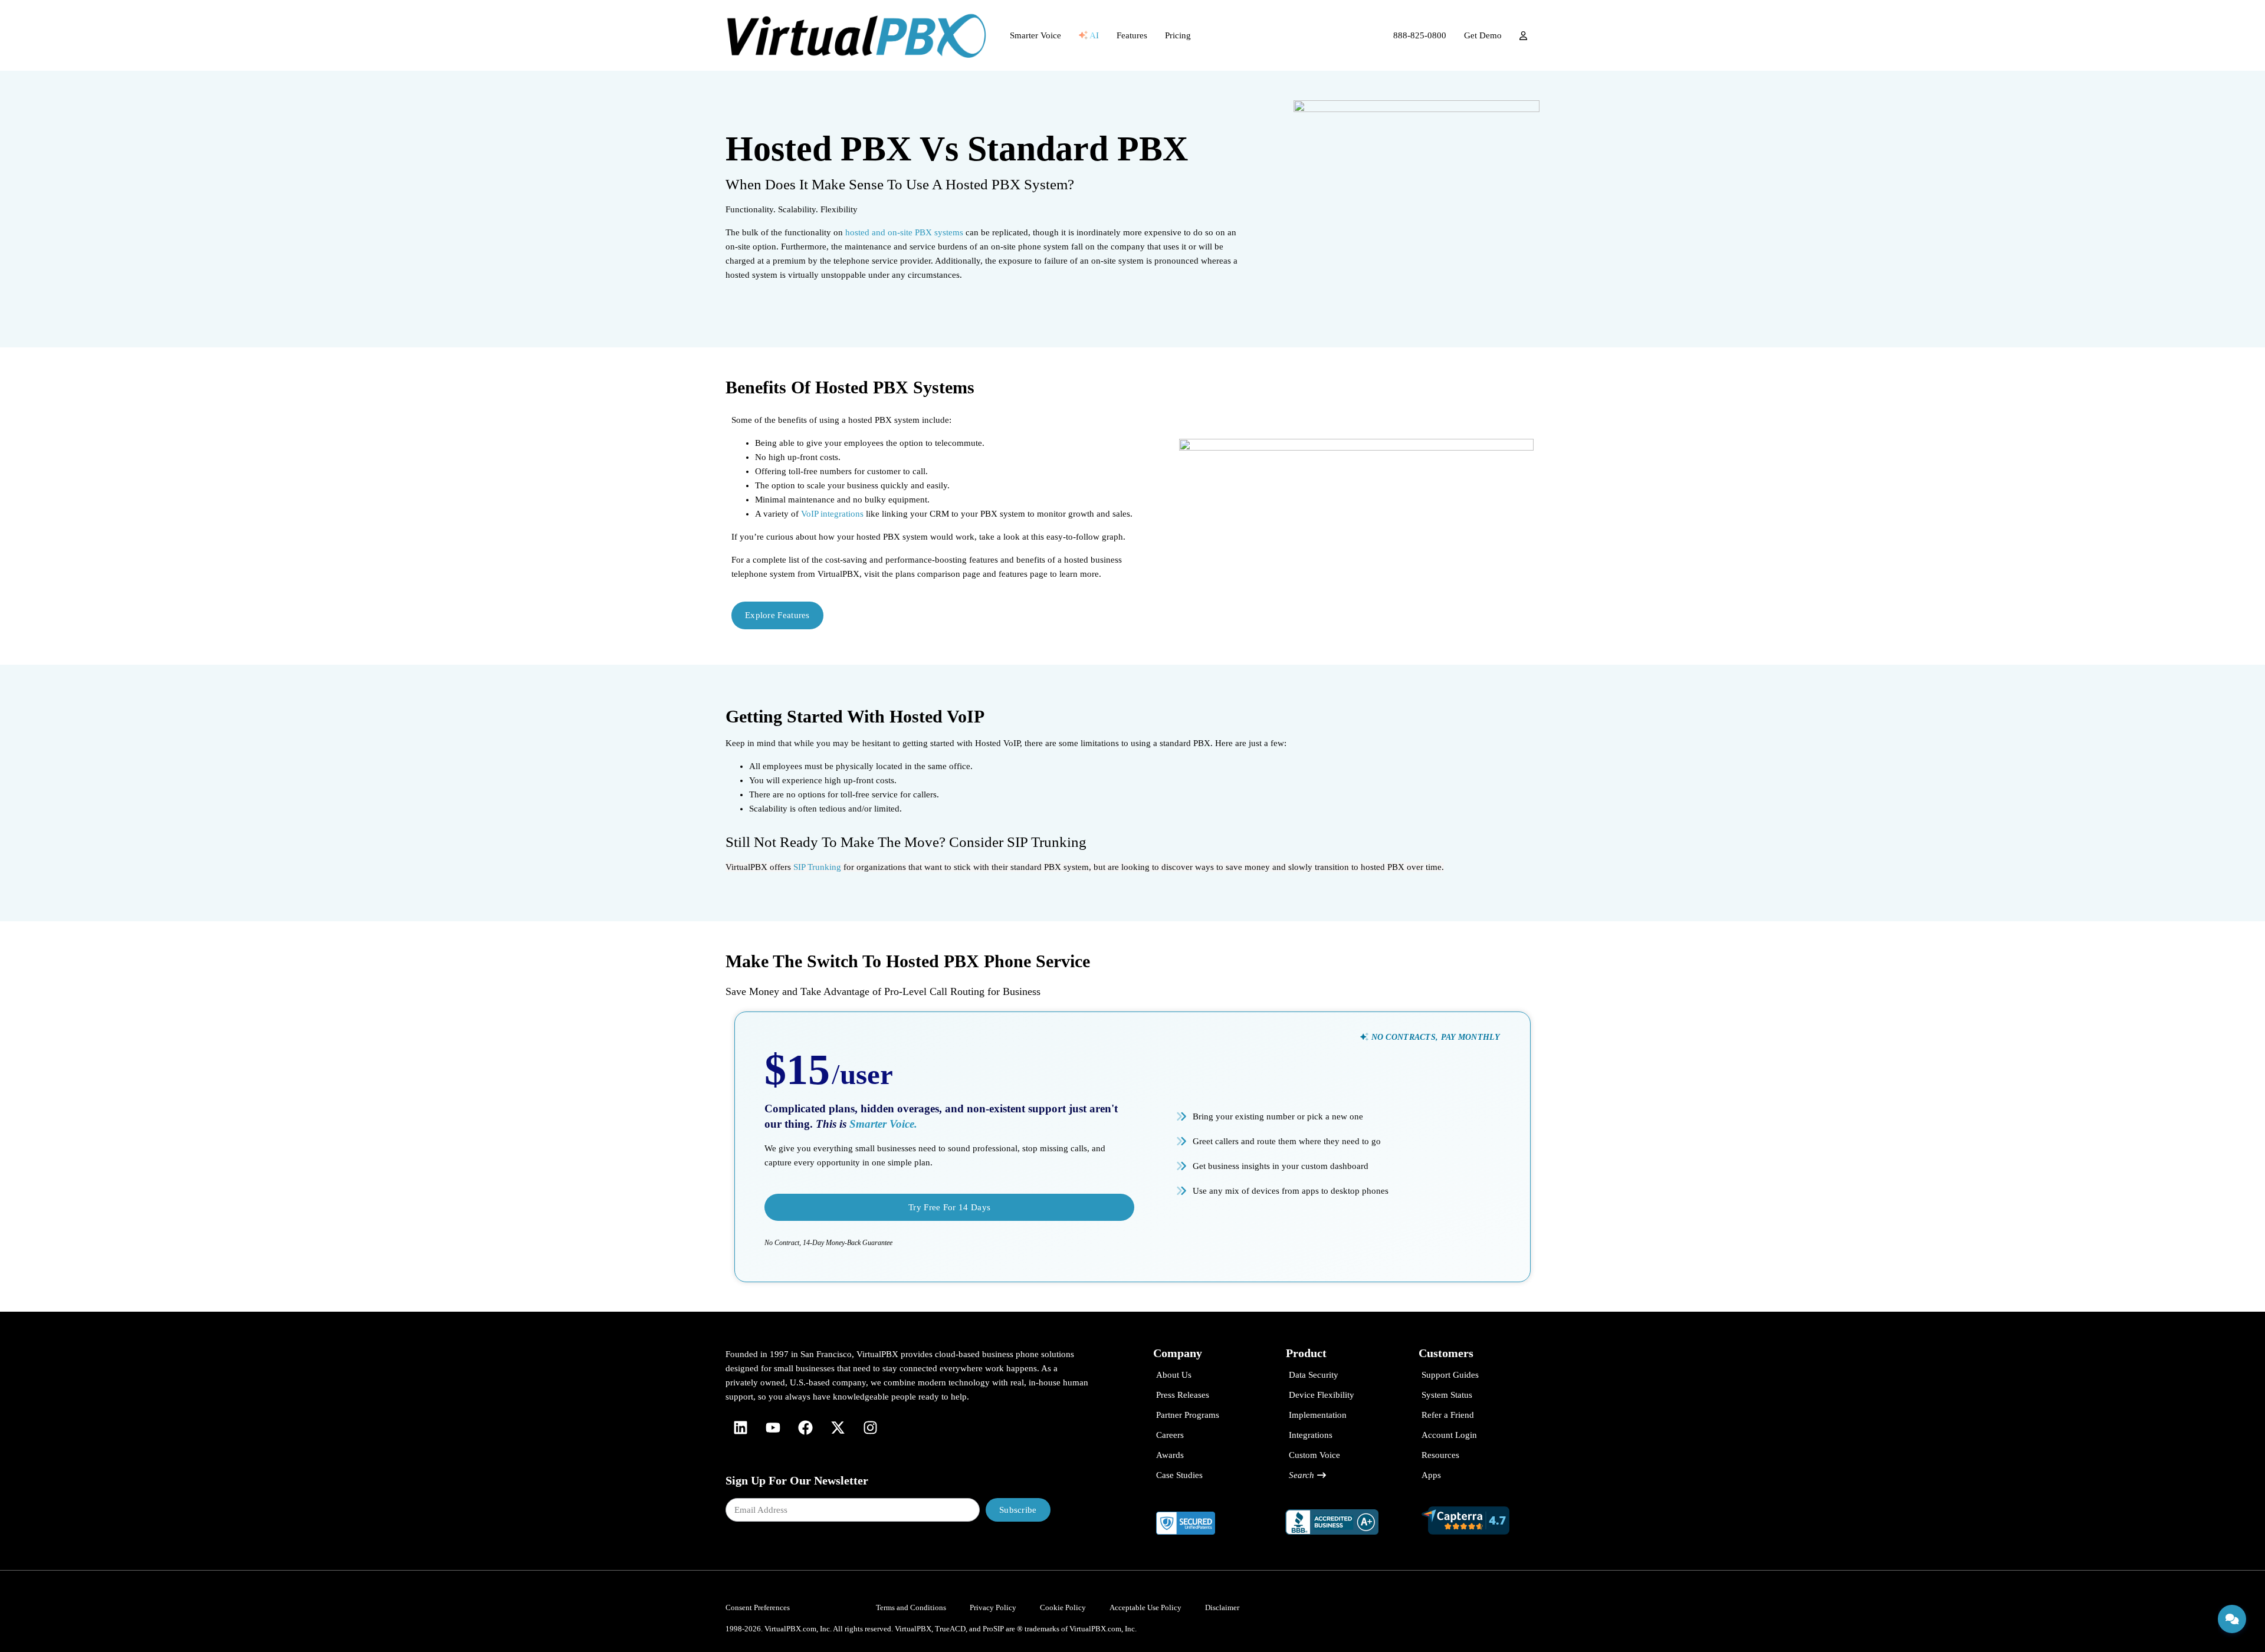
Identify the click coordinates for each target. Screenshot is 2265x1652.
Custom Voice (1314, 1455)
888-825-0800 (1420, 35)
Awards (1170, 1455)
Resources (1440, 1455)
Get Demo (1483, 35)
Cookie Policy (1063, 1607)
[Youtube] (773, 1427)
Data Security (1314, 1375)
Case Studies (1179, 1475)
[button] (1430, 1037)
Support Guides (1450, 1375)
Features (1132, 35)
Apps (1431, 1475)
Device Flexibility (1322, 1395)
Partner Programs (1188, 1415)
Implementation (1318, 1415)
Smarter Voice (1035, 35)
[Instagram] (870, 1427)
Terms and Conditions (911, 1607)
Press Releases (1183, 1395)
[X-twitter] (838, 1427)
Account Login (1449, 1435)
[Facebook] (805, 1427)
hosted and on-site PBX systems (904, 232)
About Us (1174, 1375)
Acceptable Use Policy (1145, 1607)
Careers (1170, 1435)
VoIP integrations (832, 514)
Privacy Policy (993, 1607)
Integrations (1311, 1435)
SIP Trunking (817, 867)
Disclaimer (1222, 1607)
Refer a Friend (1448, 1415)
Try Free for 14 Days (949, 1207)
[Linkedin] (740, 1427)
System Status (1447, 1395)
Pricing (1178, 35)
